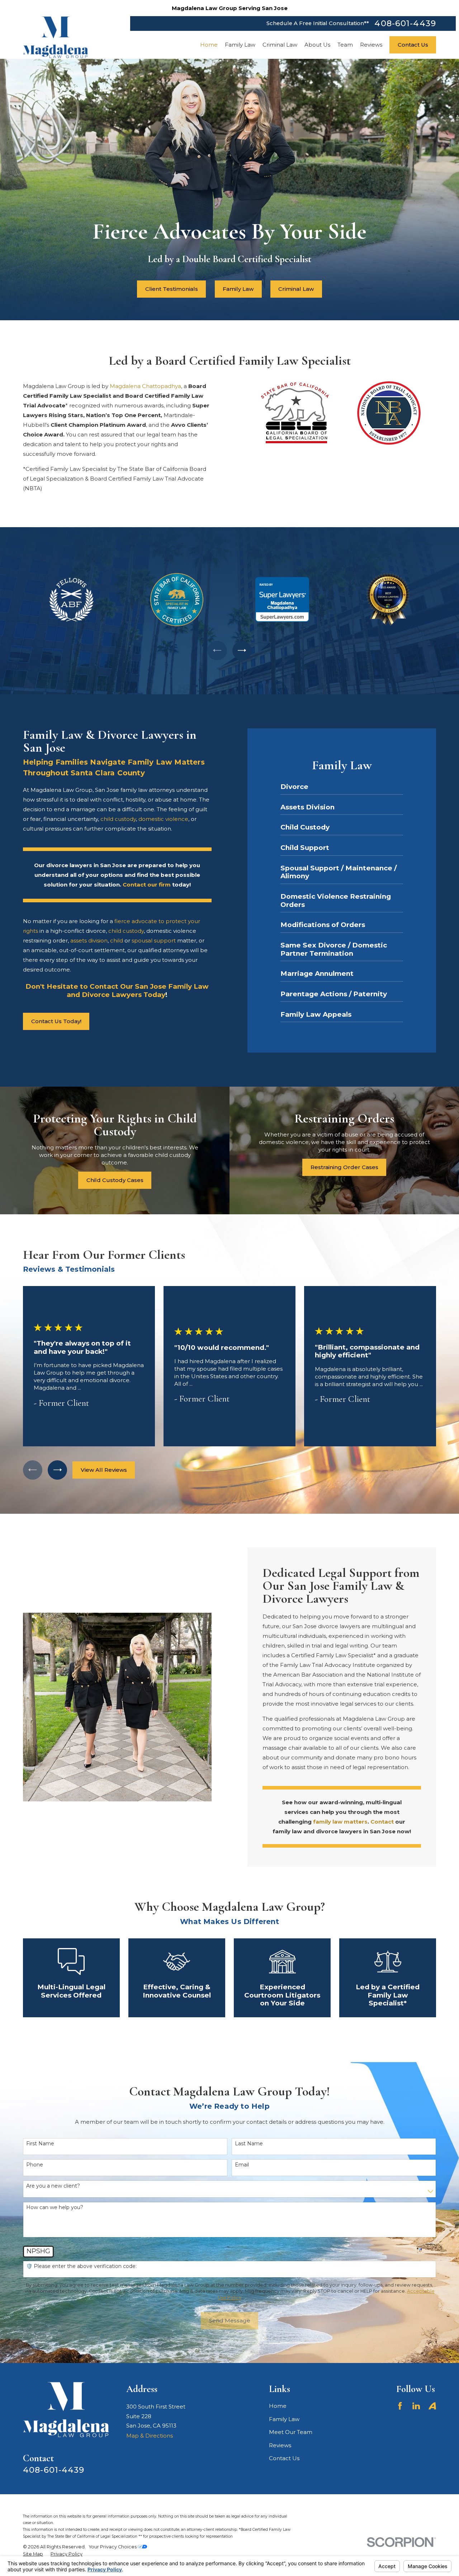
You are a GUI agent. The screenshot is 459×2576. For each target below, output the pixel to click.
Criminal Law (296, 289)
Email (242, 2165)
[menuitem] (33, 2554)
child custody (118, 819)
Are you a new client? (53, 2186)
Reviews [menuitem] (371, 45)
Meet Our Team (291, 2432)
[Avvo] (432, 2406)
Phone (35, 2165)
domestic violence (163, 819)
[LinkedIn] (416, 2406)
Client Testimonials (172, 289)
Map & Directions (150, 2436)
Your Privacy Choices (113, 2547)
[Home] (56, 37)
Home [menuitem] (209, 45)
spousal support (154, 940)
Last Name (249, 2144)
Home (278, 2406)
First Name (40, 2144)
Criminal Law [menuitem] (280, 45)
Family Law (238, 289)
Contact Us (284, 2458)
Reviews (280, 2445)
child (117, 940)
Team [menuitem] (345, 45)
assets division (89, 940)
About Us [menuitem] (317, 45)
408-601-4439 (405, 23)
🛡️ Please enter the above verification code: (81, 2266)
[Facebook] (400, 2406)
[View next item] (242, 651)
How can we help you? (55, 2208)
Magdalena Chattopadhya (145, 386)
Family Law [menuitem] (240, 45)
